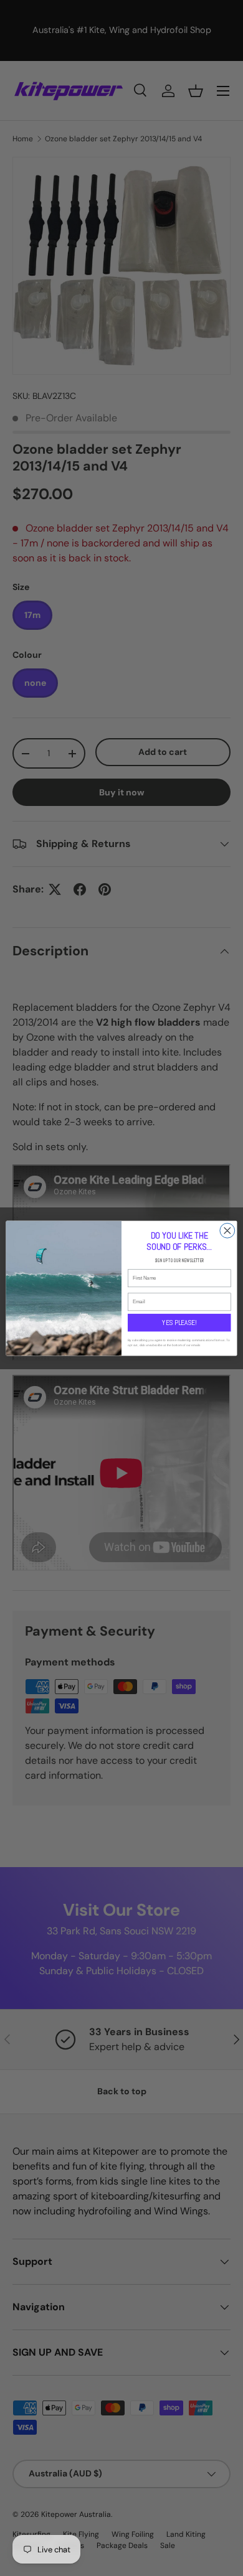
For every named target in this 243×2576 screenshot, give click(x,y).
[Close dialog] (227, 1230)
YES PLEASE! (179, 1322)
